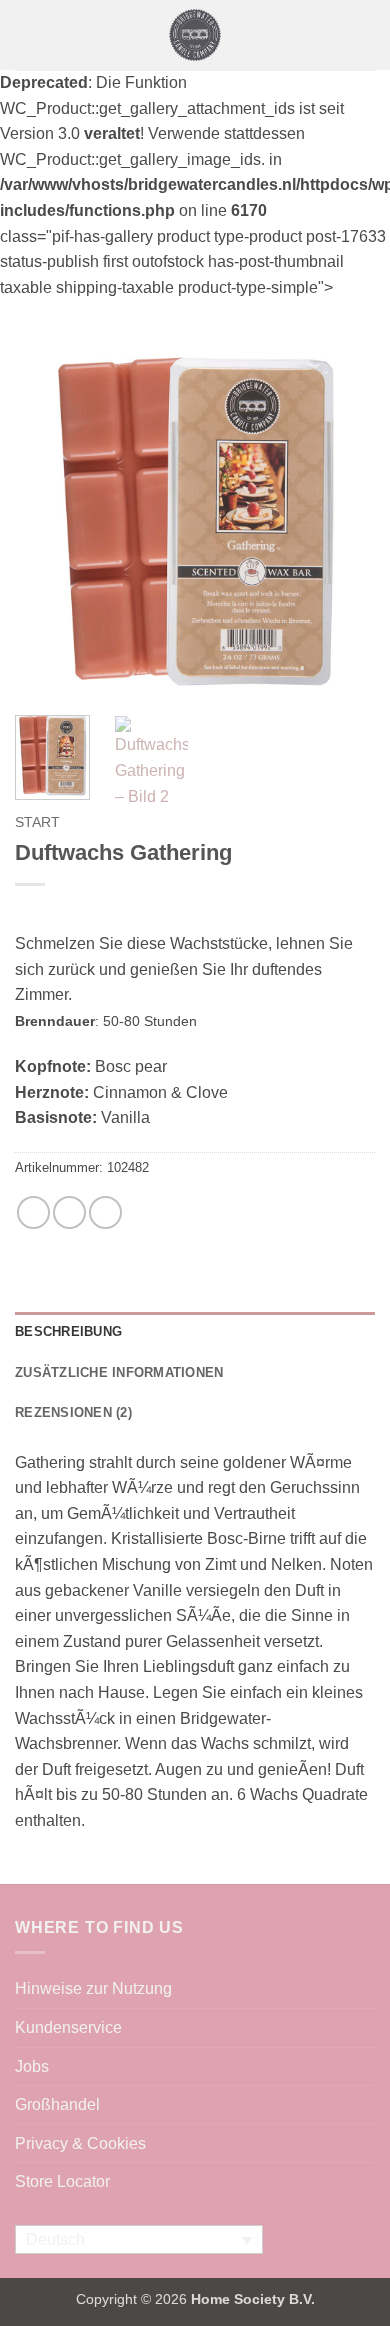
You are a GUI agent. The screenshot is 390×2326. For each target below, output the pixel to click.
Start (37, 822)
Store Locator (62, 2181)
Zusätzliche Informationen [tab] (119, 1372)
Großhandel (57, 2104)
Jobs (32, 2066)
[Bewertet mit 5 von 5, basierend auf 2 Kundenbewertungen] (195, 911)
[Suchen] (367, 35)
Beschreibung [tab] (68, 1331)
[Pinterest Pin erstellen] (105, 1212)
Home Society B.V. (253, 2299)
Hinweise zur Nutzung (93, 1988)
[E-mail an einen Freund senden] (69, 1212)
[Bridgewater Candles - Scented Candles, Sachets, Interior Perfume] (195, 35)
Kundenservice (68, 2027)
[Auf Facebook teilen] (33, 1212)
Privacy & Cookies (80, 2143)
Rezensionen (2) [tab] (73, 1412)
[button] (27, 34)
